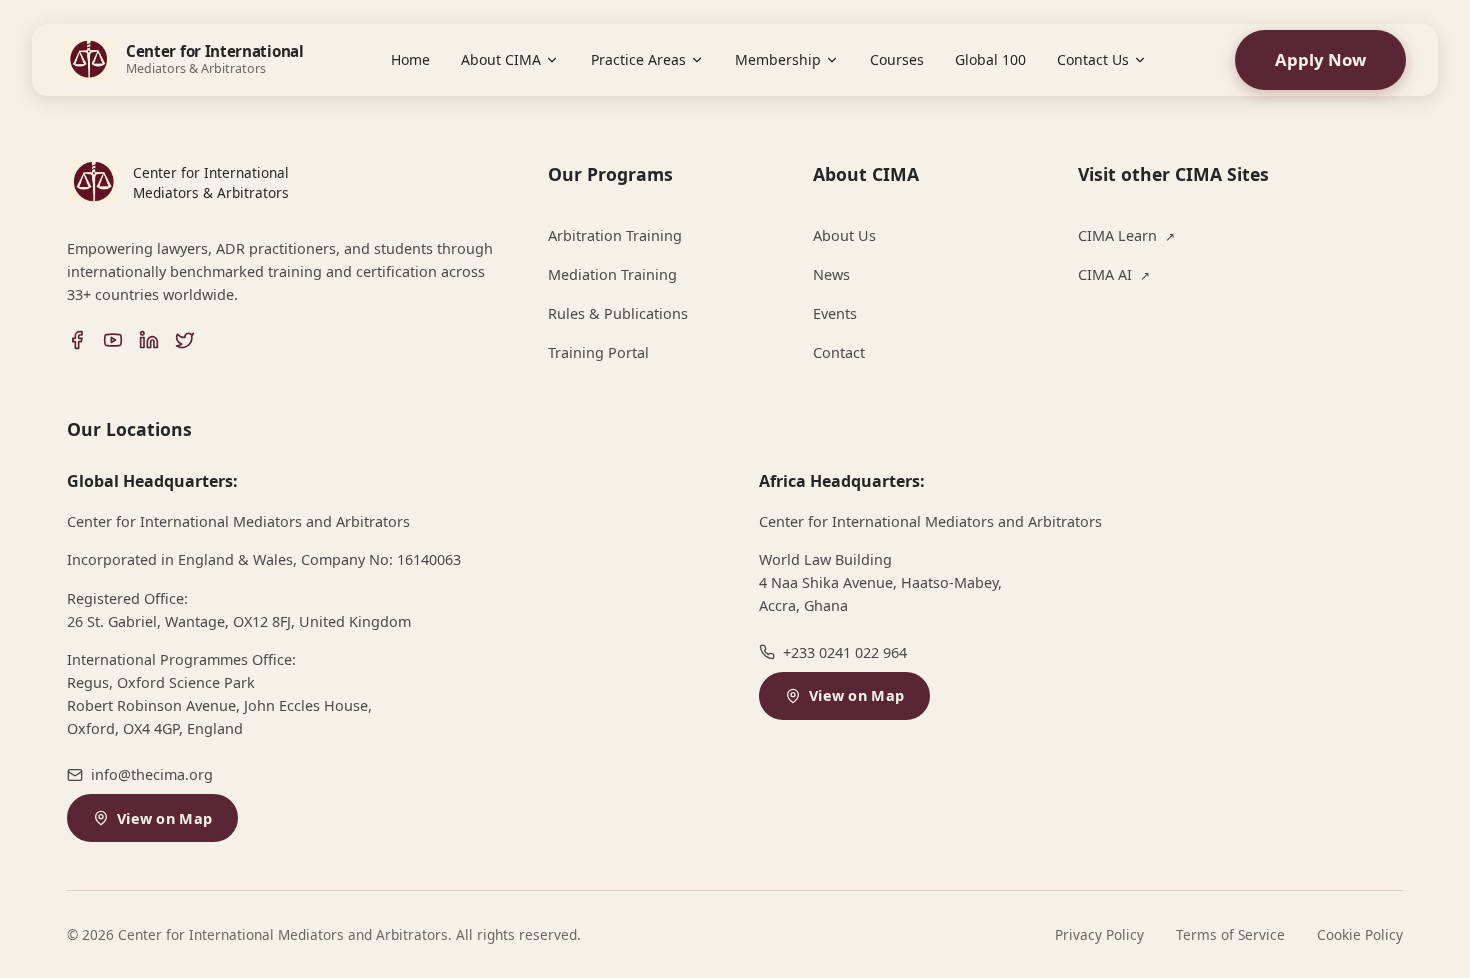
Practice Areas (638, 59)
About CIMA (501, 59)
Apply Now (1320, 59)
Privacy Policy (1099, 934)
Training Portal (598, 352)
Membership (778, 59)
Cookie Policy (1360, 934)
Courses (897, 59)
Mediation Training (612, 274)
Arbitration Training (615, 235)
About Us (844, 235)
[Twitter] (185, 340)
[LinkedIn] (149, 340)
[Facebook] (77, 340)
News (831, 274)
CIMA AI (1114, 274)
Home (410, 59)
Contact (839, 352)
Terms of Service (1230, 934)
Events (835, 313)
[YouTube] (113, 340)
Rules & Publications (618, 313)
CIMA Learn (1126, 235)
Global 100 (990, 59)
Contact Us (1093, 59)
